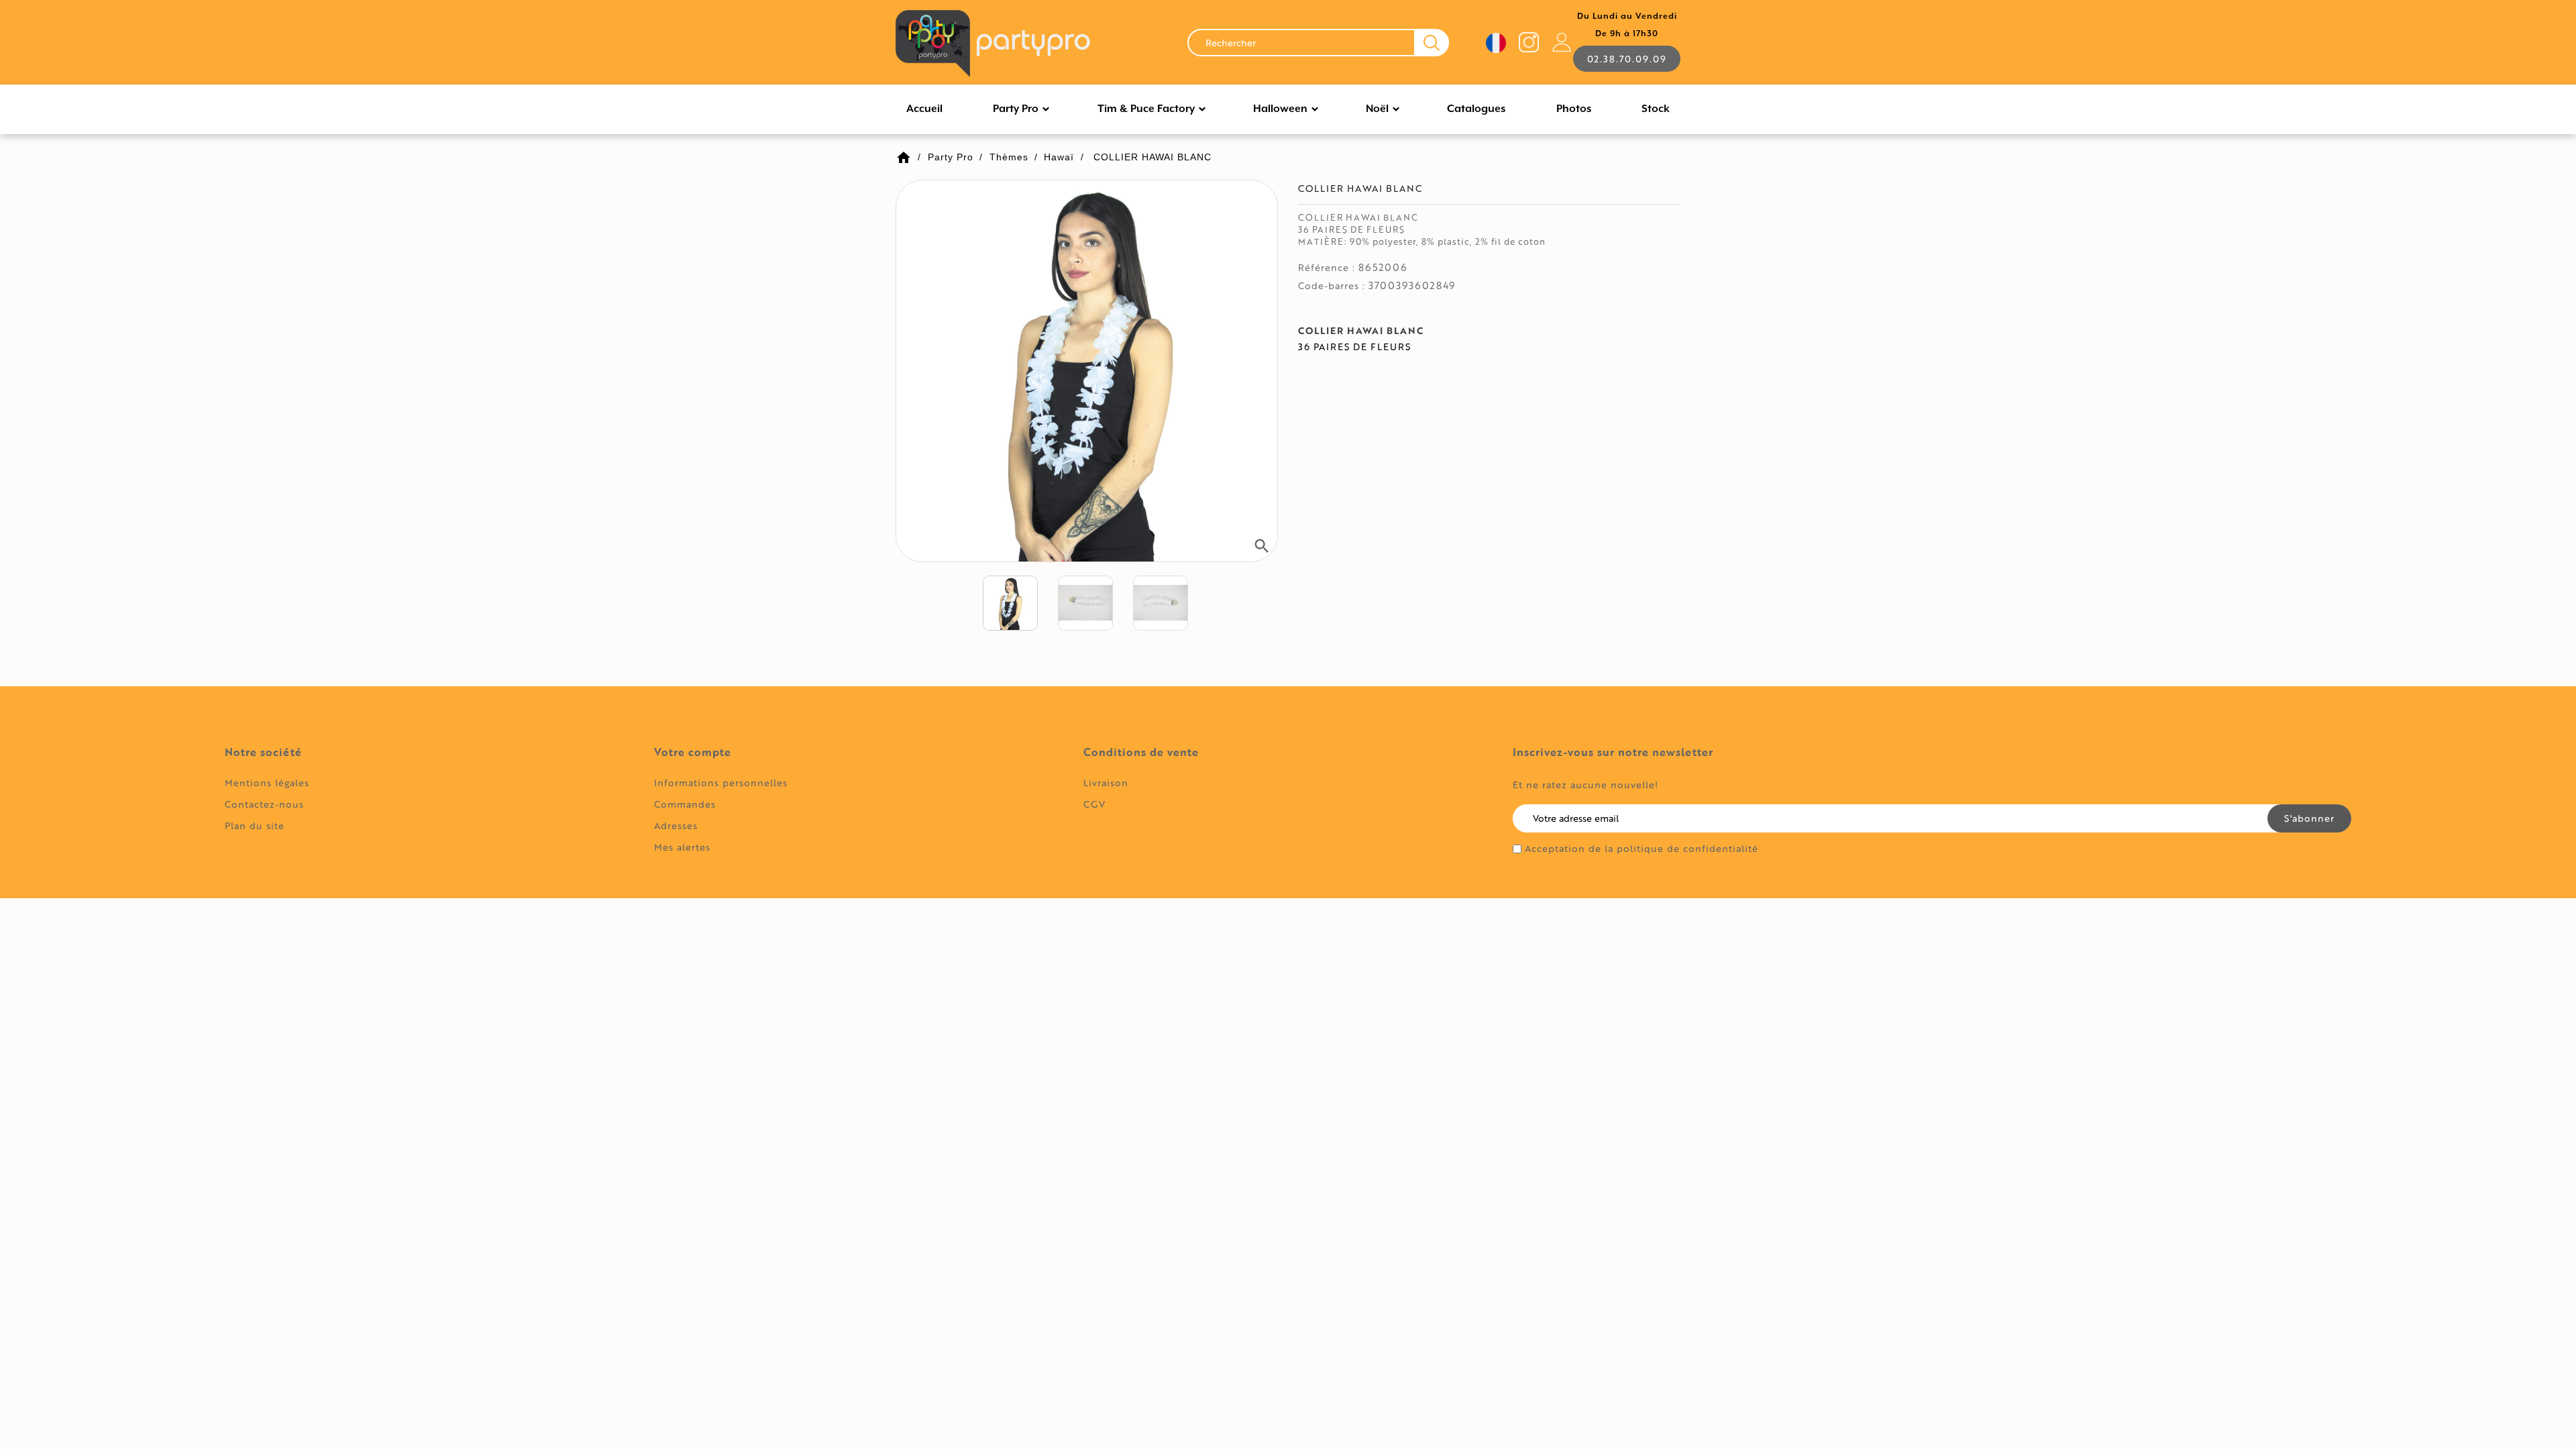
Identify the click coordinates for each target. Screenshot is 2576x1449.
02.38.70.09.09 (1627, 59)
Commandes (685, 804)
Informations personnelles (721, 783)
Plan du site (255, 825)
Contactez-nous (264, 804)
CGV (1094, 804)
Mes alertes (682, 847)
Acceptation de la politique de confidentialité (1642, 849)
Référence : (1327, 268)
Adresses (676, 825)
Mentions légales (267, 783)
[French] (1496, 43)
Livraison (1106, 783)
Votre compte (693, 752)
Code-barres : (1332, 286)
